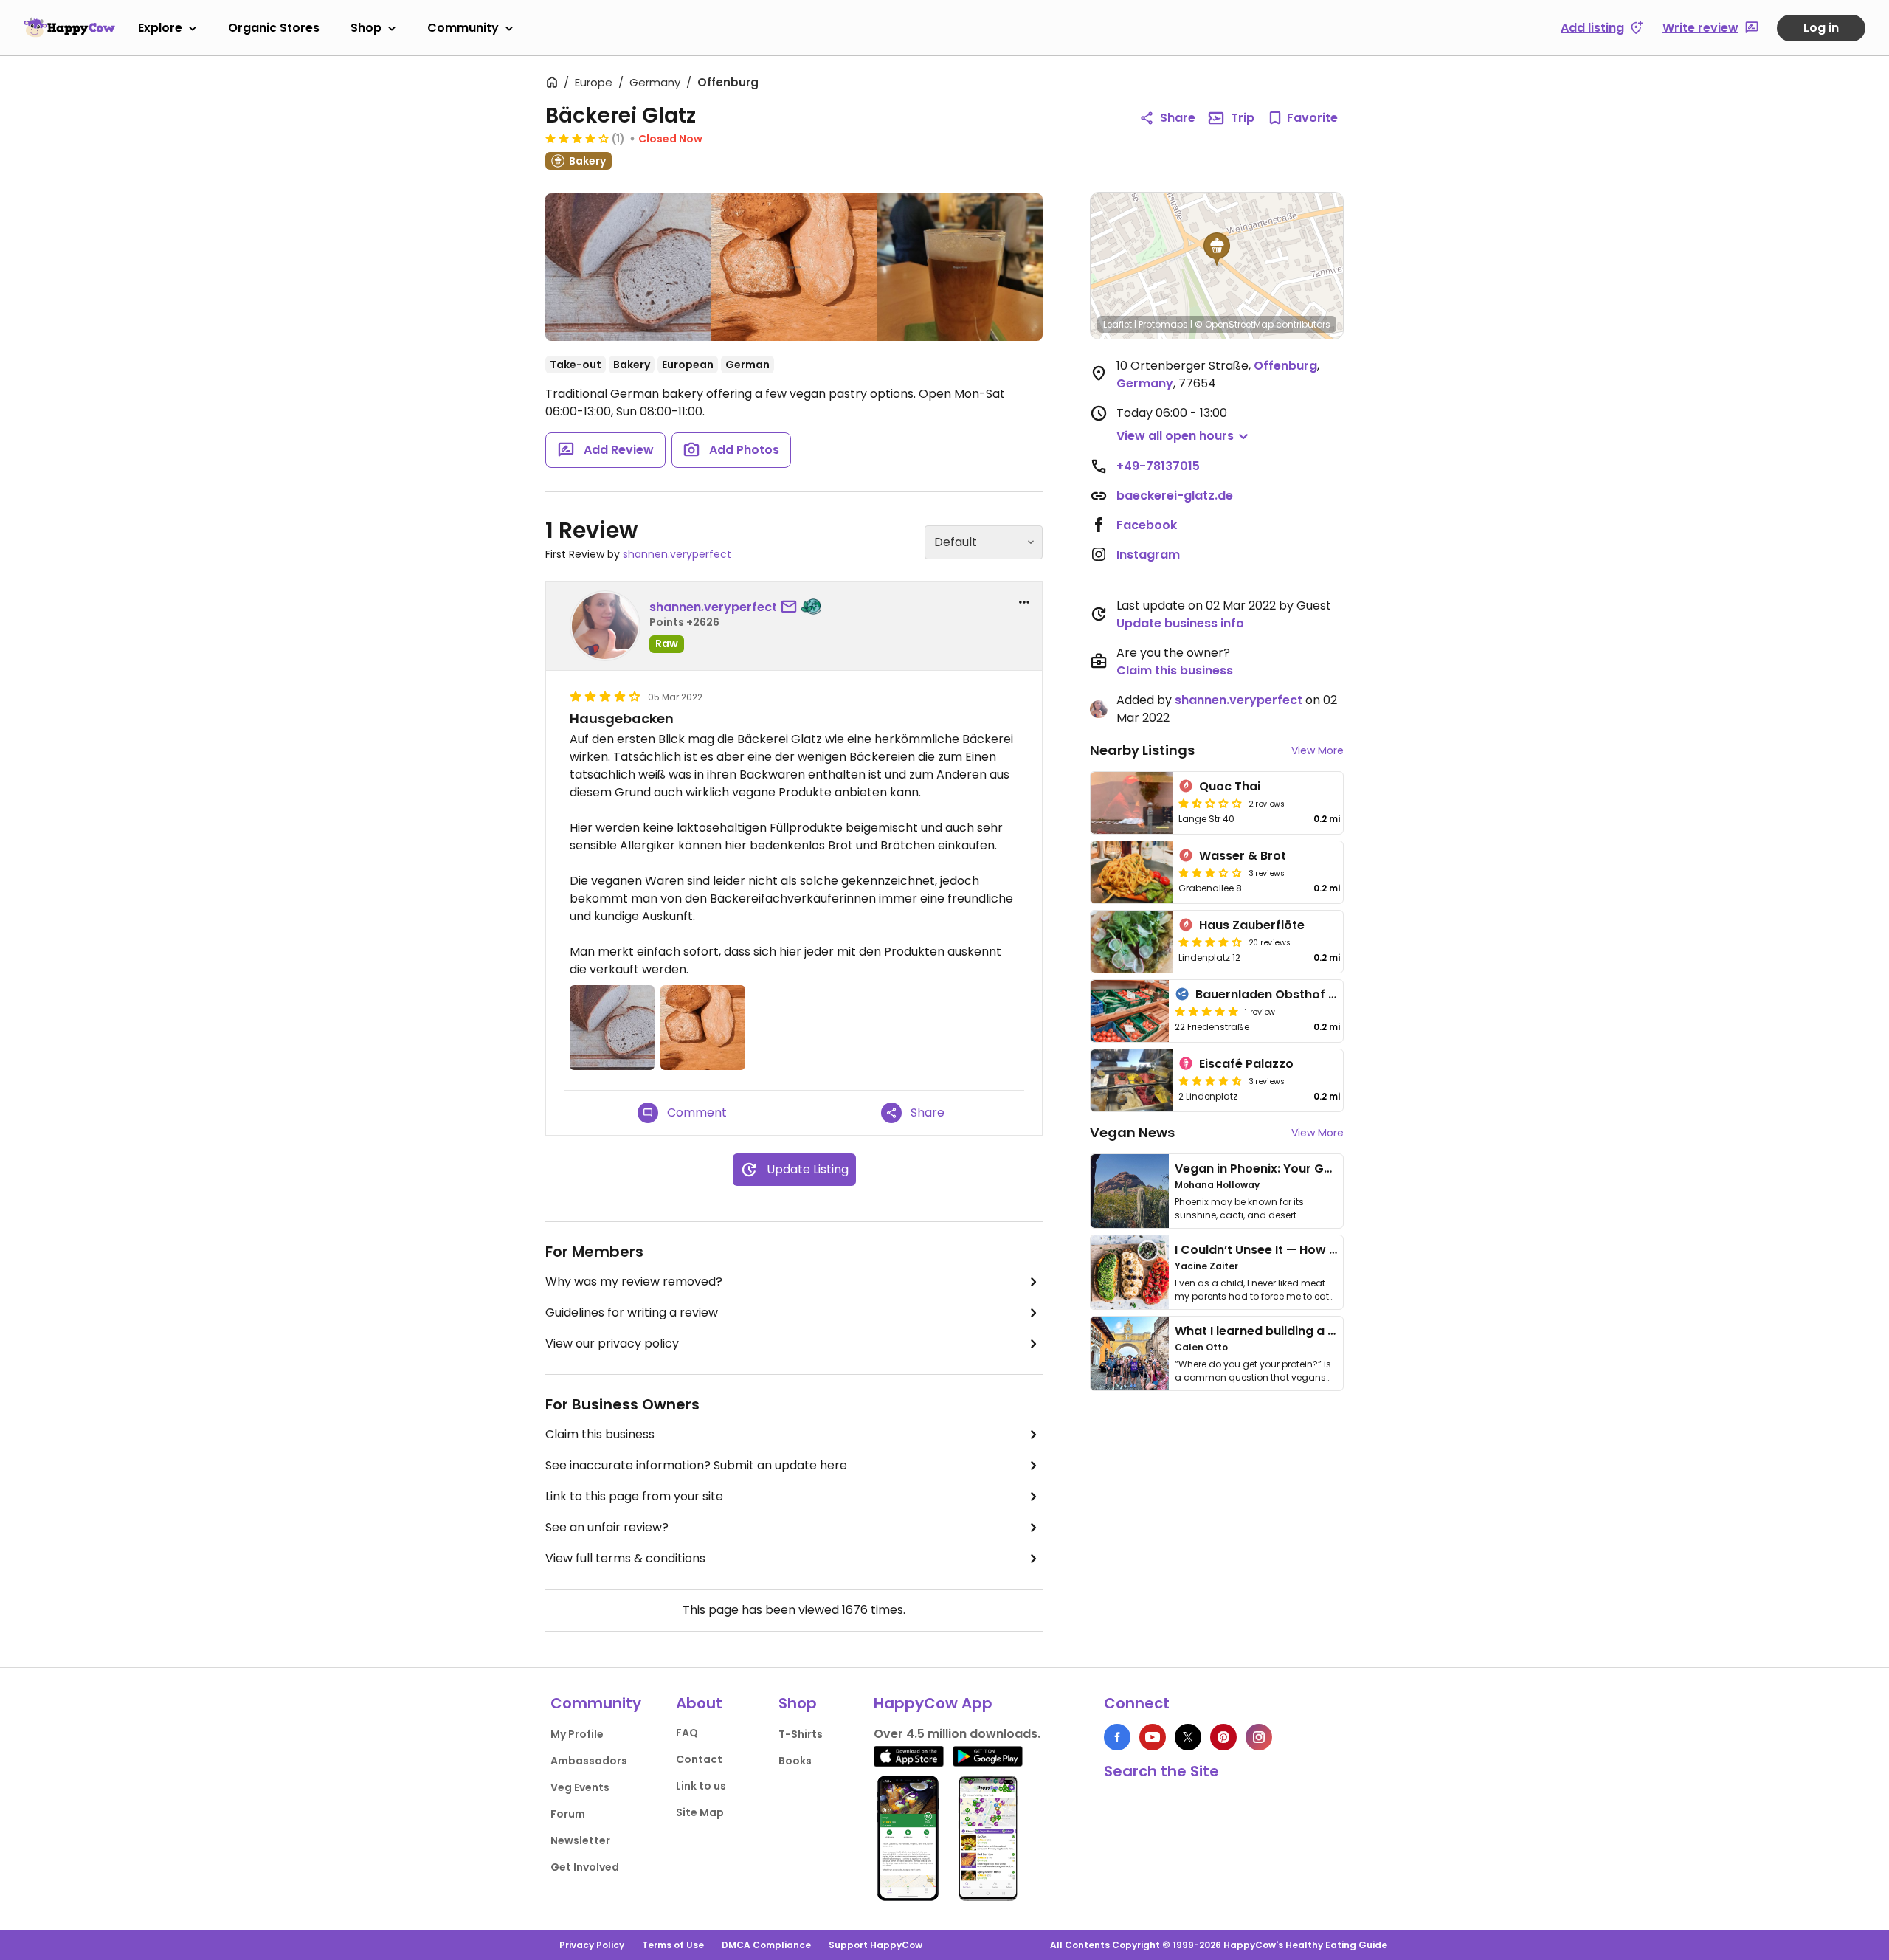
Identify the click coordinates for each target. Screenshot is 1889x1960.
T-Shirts (801, 1734)
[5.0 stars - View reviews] (1206, 1011)
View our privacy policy (612, 1343)
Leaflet (1118, 324)
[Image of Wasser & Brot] (1132, 872)
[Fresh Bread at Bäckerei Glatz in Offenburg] (628, 270)
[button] (1217, 249)
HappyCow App (933, 1703)
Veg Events (580, 1787)
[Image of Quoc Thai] (1132, 803)
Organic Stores (274, 28)
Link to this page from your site (634, 1496)
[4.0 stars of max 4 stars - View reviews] (1210, 942)
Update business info (1180, 623)
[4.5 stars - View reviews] (1210, 1080)
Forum (568, 1814)
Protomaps (1163, 324)
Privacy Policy (592, 1945)
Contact (699, 1759)
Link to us (701, 1786)
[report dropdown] (1024, 602)
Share (1178, 118)
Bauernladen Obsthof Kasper (1284, 994)
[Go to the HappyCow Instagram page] (1259, 1737)
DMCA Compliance (766, 1945)
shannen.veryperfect (677, 554)
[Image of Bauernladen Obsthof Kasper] (1130, 1011)
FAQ (687, 1733)
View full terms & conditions (625, 1558)
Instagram (1148, 555)
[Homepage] (69, 27)
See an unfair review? (607, 1527)
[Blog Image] (1130, 1191)
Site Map (700, 1812)
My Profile (577, 1734)
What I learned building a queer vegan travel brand (1329, 1331)
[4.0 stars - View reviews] (577, 138)
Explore (160, 28)
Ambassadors (589, 1761)
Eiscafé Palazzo (1246, 1064)
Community (463, 28)
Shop (366, 28)
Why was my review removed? (634, 1281)
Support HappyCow (876, 1945)
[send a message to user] (792, 607)
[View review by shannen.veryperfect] (605, 626)
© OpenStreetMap (1234, 324)
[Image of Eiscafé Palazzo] (1132, 1080)
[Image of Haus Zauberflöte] (1132, 942)
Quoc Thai (1230, 786)
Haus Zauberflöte (1252, 925)
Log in (1821, 28)
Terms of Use (673, 1945)
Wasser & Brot (1243, 856)
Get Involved (585, 1867)
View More (1318, 750)
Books (795, 1761)
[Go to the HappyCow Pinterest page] (1223, 1737)
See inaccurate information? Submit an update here (696, 1465)
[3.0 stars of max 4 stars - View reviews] (1210, 872)
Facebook (1147, 525)
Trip (1243, 118)
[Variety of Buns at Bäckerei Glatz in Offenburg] (794, 267)
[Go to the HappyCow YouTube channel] (1153, 1737)
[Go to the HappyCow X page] (1188, 1737)
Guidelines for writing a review (632, 1312)
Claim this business (600, 1434)
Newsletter (580, 1840)
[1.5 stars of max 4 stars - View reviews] (1210, 803)
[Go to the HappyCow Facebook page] (1117, 1737)
